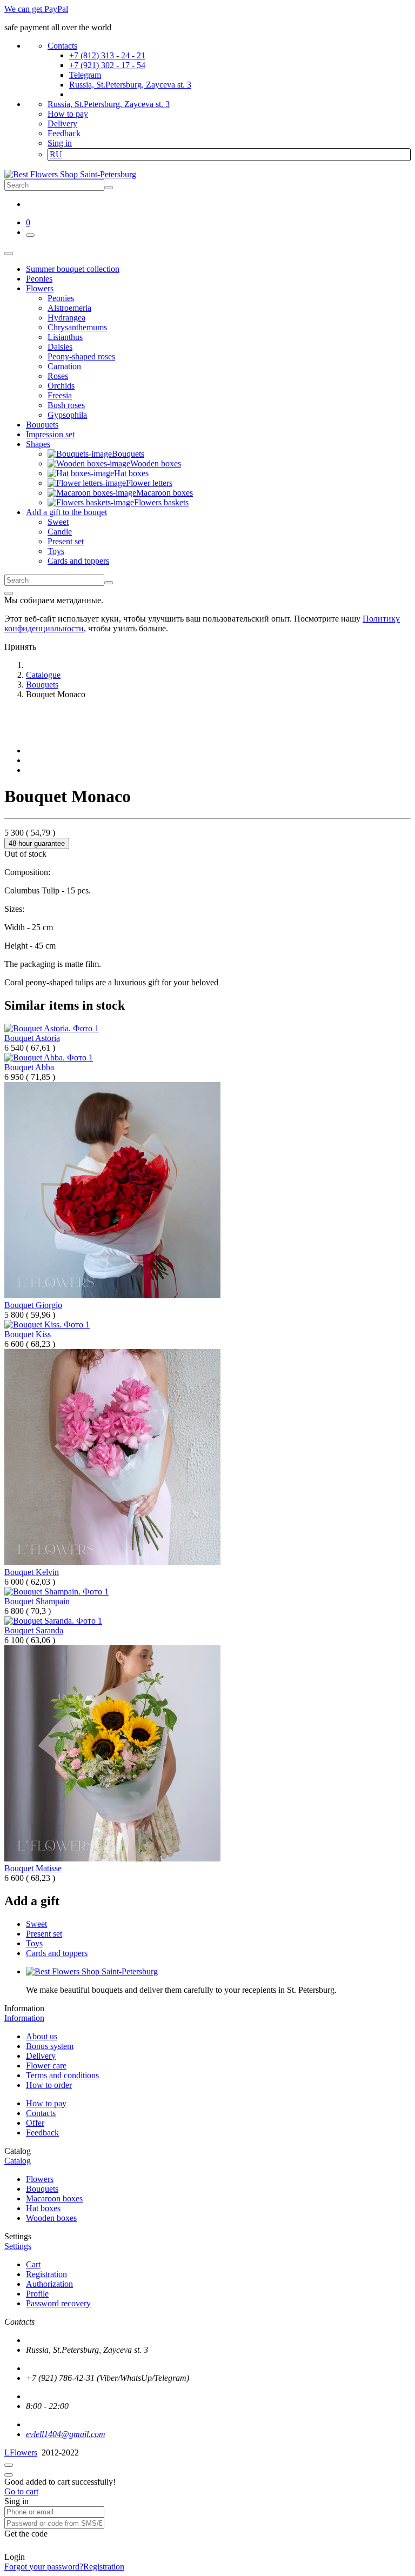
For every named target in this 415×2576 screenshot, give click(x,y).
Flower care (46, 2066)
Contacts (62, 46)
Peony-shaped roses (81, 356)
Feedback (64, 133)
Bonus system (50, 2046)
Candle (60, 532)
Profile (37, 2294)
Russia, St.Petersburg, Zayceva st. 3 (130, 85)
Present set (66, 541)
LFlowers (21, 2452)
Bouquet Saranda (34, 1630)
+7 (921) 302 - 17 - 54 (107, 65)
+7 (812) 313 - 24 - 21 (107, 55)
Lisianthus (65, 337)
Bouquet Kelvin (32, 1572)
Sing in (60, 143)
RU (56, 154)
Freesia (60, 395)
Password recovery (58, 2303)
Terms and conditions (62, 2075)
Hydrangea (66, 318)
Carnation (64, 366)
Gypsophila (67, 415)
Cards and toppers (78, 561)
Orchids (61, 386)
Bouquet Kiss (28, 1334)
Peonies (61, 298)
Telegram (85, 75)
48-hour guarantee (37, 843)
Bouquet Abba (29, 1067)
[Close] (9, 593)
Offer (35, 2123)
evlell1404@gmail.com (66, 2434)
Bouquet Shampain (37, 1601)
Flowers (40, 2179)
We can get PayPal (36, 9)
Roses (58, 376)
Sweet (58, 522)
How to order (49, 2085)
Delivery (62, 124)
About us (42, 2036)
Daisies (60, 347)
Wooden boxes (51, 2218)
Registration (46, 2274)
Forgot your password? (44, 2567)
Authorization (49, 2284)
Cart (33, 2264)
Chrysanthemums (77, 327)
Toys (56, 551)
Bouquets (42, 2189)
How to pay (68, 114)
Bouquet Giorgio (33, 1305)
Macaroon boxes (54, 2198)
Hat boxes (43, 2208)
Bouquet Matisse (33, 1868)
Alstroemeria (69, 308)
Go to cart (21, 2491)
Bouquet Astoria (32, 1038)
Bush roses (66, 405)
